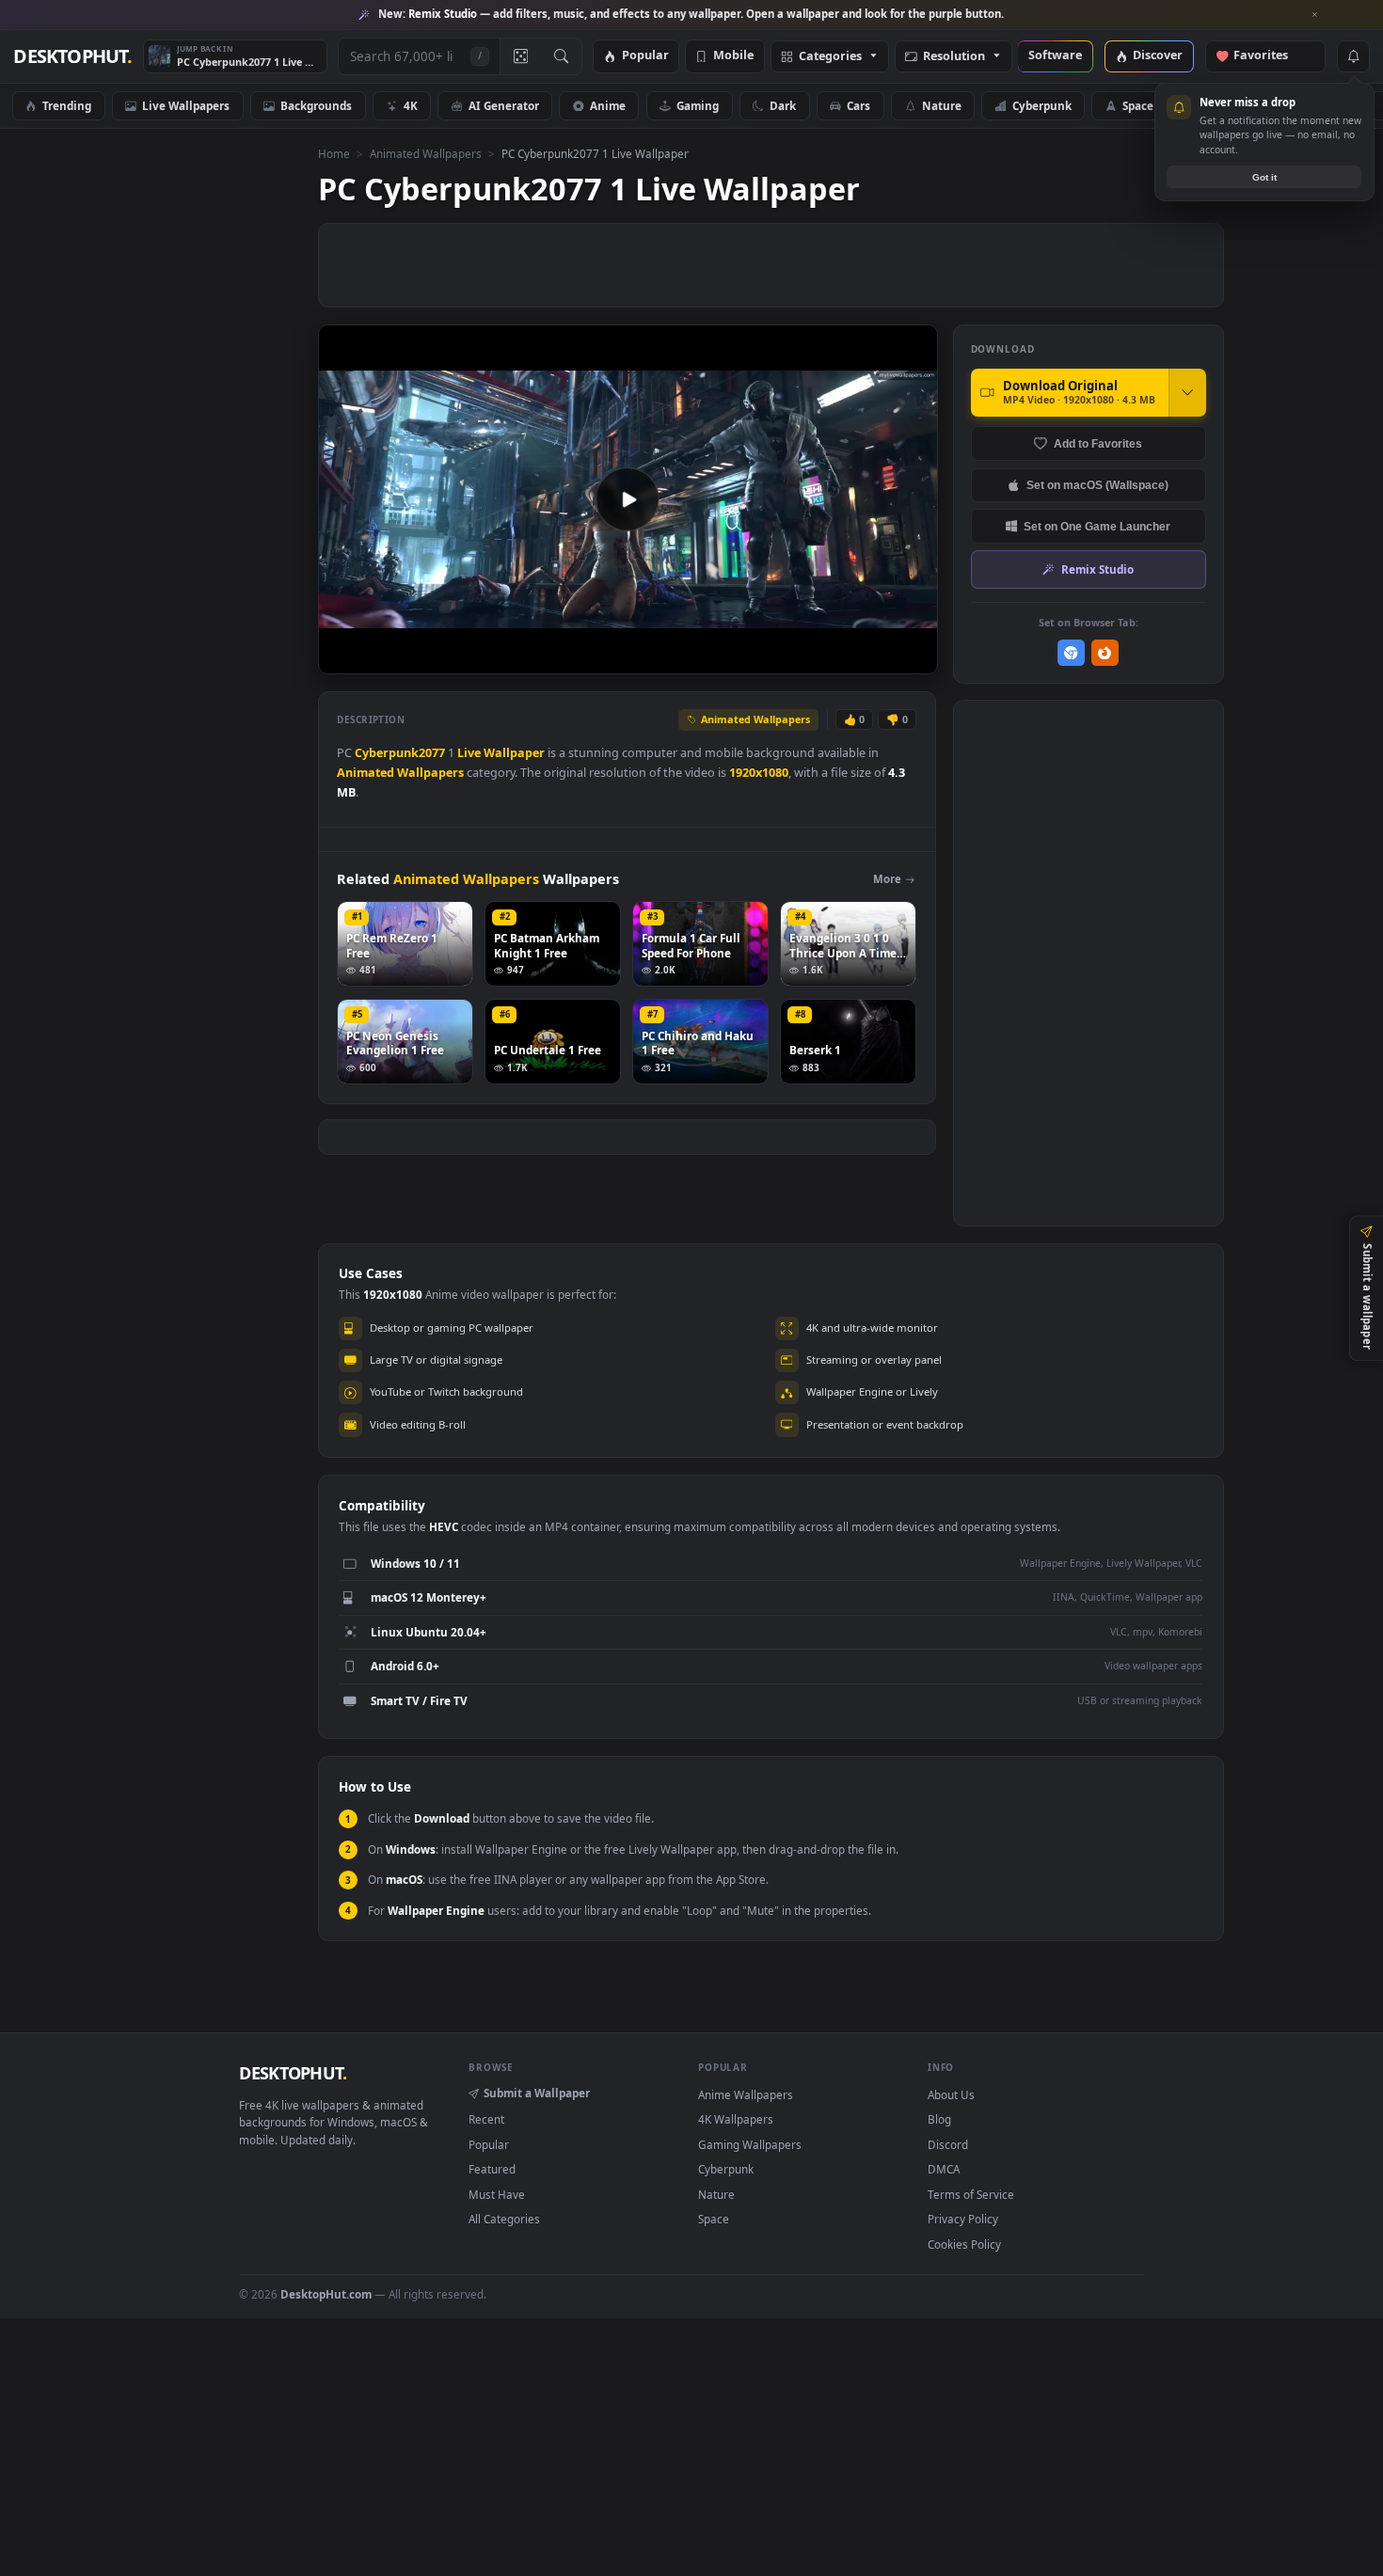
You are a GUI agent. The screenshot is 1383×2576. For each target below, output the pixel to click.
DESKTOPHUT (293, 2073)
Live (469, 753)
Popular (645, 56)
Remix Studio (1097, 569)
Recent (486, 2119)
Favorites (1270, 56)
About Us (951, 2094)
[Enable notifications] (1353, 56)
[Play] (342, 658)
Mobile (733, 56)
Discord (948, 2144)
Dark (783, 105)
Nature (942, 105)
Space (1138, 105)
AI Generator (504, 105)
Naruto (1224, 105)
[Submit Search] (561, 56)
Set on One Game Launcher (1097, 526)
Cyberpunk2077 (400, 753)
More (887, 879)
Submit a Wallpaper (537, 2093)
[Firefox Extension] (1105, 653)
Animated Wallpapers (426, 153)
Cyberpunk (1042, 105)
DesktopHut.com (326, 2294)
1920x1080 (759, 773)
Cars (858, 105)
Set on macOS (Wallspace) (1097, 485)
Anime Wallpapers (746, 2094)
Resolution (954, 57)
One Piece (1322, 105)
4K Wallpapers (736, 2119)
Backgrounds (316, 105)
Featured (492, 2169)
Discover (1158, 56)
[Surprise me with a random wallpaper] (520, 56)
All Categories (504, 2219)
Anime (608, 105)
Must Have (497, 2194)
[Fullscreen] (913, 658)
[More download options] (1187, 392)
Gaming (698, 105)
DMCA (944, 2169)
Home (334, 153)
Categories (830, 57)
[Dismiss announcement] (1315, 15)
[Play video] (628, 499)
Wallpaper (514, 753)
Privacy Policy (963, 2219)
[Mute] (810, 658)
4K (411, 105)
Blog (939, 2119)
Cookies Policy (964, 2244)
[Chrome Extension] (1071, 653)
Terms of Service (971, 2194)
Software (1055, 56)
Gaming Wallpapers (750, 2144)
